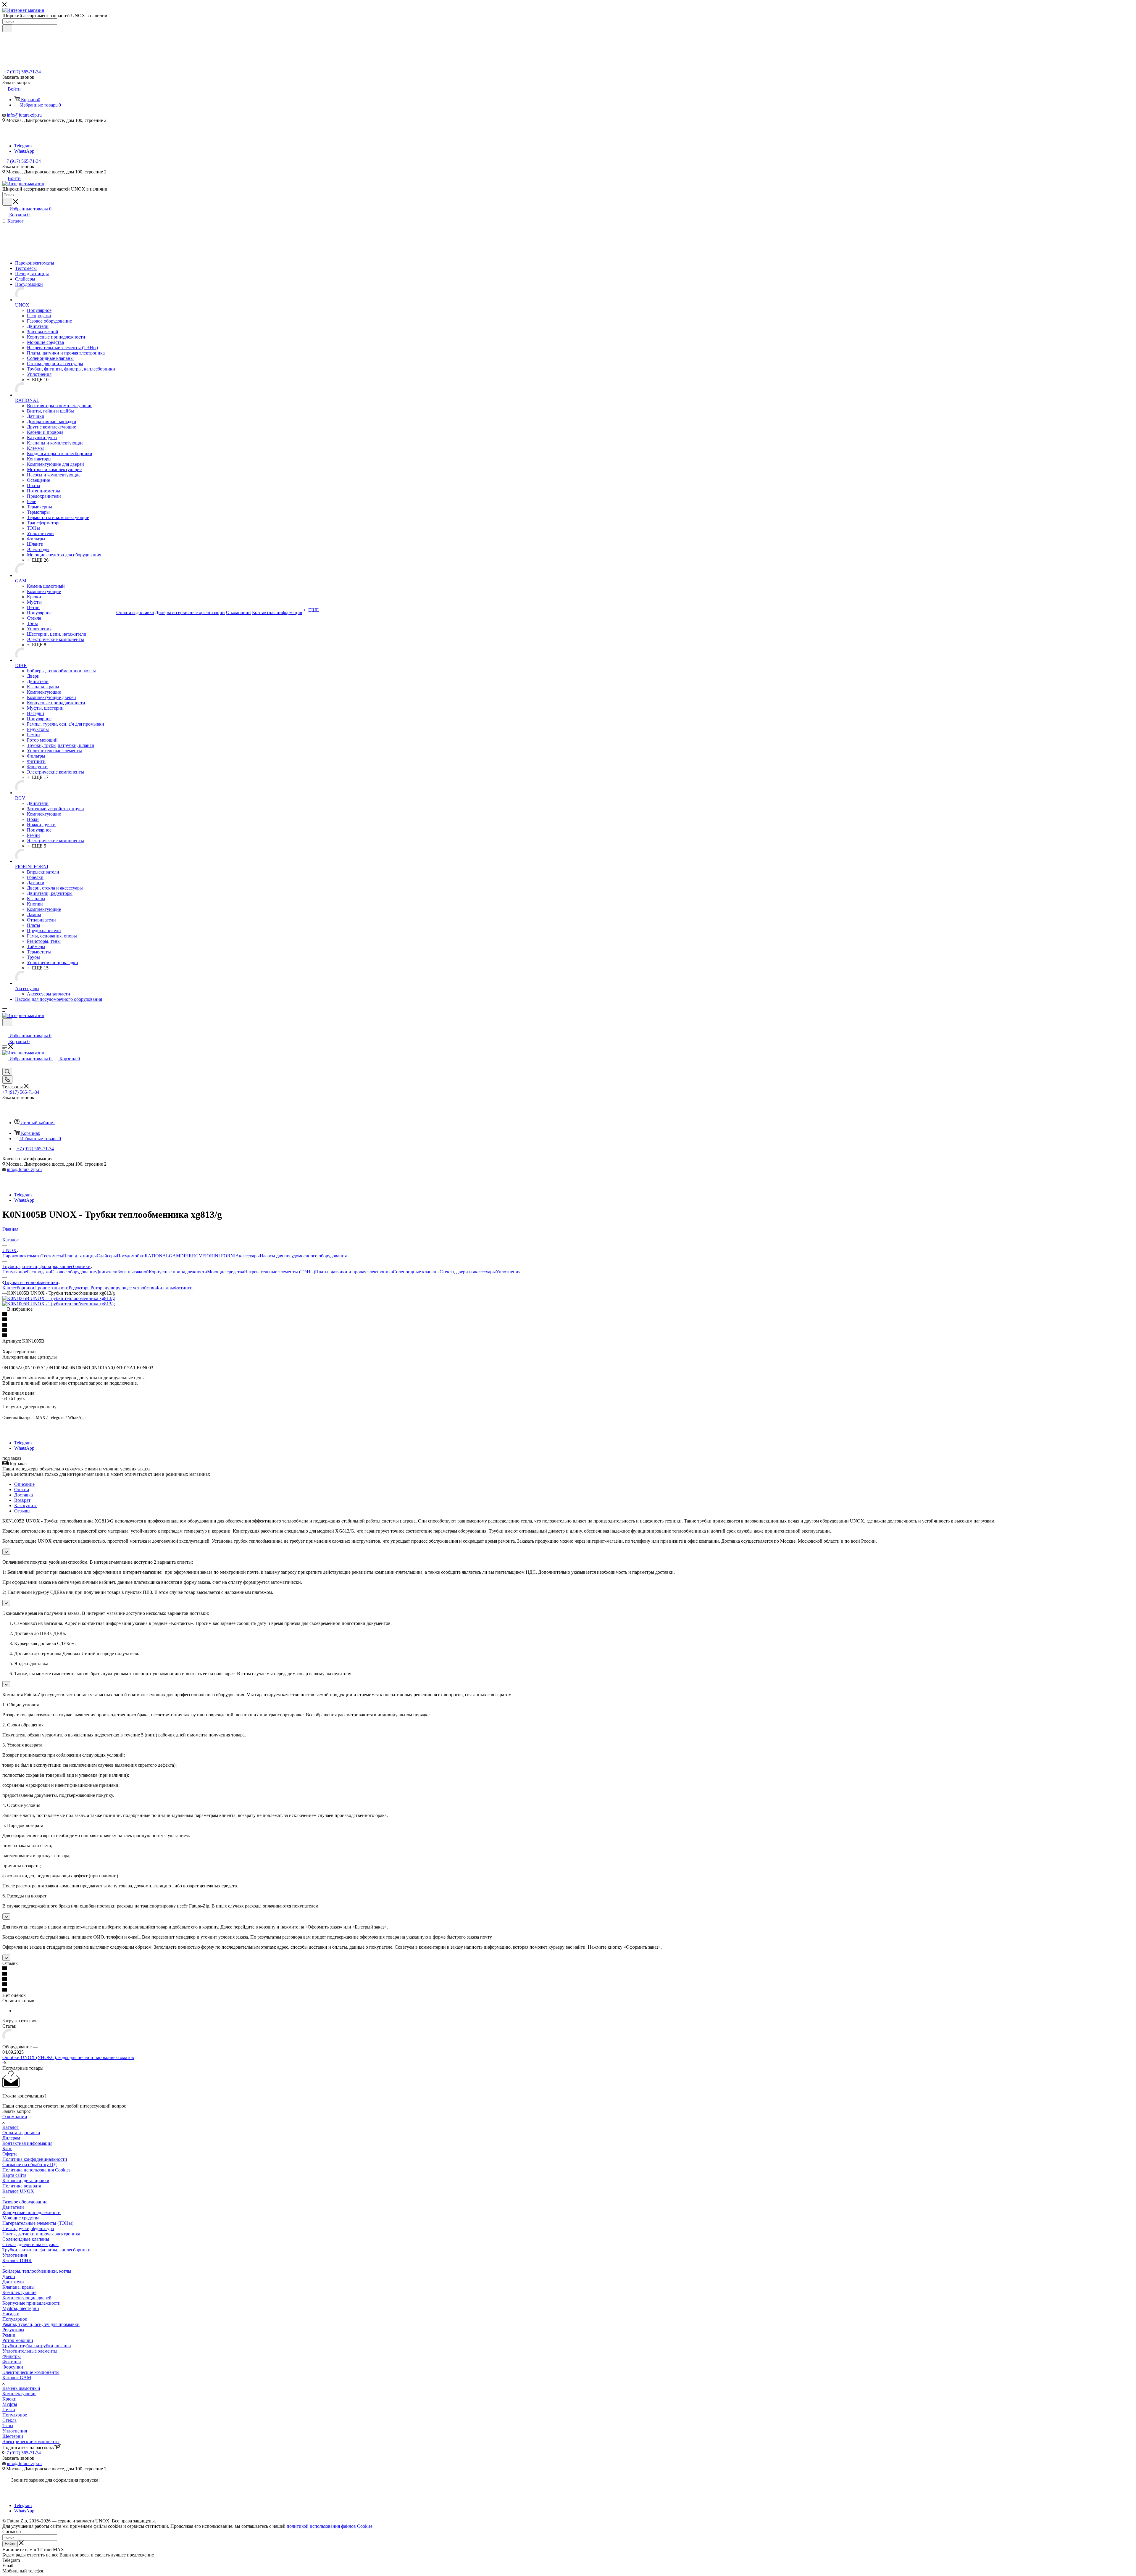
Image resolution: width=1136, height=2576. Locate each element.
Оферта (10, 2154)
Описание (24, 1484)
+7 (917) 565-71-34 (22, 72)
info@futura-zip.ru (24, 115)
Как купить (26, 1506)
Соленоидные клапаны (416, 1272)
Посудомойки (131, 1256)
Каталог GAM (17, 2378)
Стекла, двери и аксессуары (468, 1272)
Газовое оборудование (73, 1272)
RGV (197, 1256)
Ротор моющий (18, 2340)
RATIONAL (157, 1256)
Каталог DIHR (17, 2260)
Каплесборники (18, 1288)
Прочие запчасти (51, 1288)
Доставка (24, 1495)
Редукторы (80, 1288)
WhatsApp (24, 151)
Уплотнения (508, 1272)
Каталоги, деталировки (26, 2181)
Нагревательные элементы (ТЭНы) (280, 1272)
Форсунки (13, 2367)
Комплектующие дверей (27, 2298)
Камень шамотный (21, 2388)
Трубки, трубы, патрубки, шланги (37, 2346)
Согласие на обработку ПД (30, 2165)
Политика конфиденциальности (35, 2159)
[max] (22, 140)
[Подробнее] (4, 2063)
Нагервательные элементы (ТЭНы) (38, 2223)
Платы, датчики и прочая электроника (354, 1272)
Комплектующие (19, 2292)
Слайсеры (107, 1256)
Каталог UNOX (18, 2191)
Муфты (10, 2404)
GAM (175, 1256)
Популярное (15, 1272)
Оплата (22, 1490)
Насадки (11, 2314)
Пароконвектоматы (22, 1256)
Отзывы (22, 1511)
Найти (10, 2544)
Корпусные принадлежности (178, 1272)
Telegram (23, 146)
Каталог (11, 2127)
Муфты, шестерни (21, 2308)
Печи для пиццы (80, 1256)
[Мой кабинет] (5, 1030)
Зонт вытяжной (133, 1272)
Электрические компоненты (31, 2372)
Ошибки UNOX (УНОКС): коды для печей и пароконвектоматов (68, 2057)
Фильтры (165, 1288)
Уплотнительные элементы (30, 2351)
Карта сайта (14, 2175)
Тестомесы (52, 1256)
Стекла (9, 2420)
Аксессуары (248, 1256)
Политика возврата (22, 2186)
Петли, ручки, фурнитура (28, 2228)
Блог (7, 2149)
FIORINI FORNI (219, 1256)
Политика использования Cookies (36, 2170)
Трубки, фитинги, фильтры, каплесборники (46, 2250)
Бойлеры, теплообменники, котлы (37, 2271)
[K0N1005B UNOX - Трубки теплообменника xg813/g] (59, 1298)
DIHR (186, 1256)
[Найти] (7, 28)
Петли (9, 2410)
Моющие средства (226, 1272)
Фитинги (183, 1288)
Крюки (9, 2399)
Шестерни (13, 2436)
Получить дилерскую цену (29, 1407)
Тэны (8, 2426)
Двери (9, 2276)
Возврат (22, 1500)
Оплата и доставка (21, 2133)
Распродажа (39, 1272)
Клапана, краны (18, 2287)
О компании (15, 2117)
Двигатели (107, 1272)
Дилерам (11, 2138)
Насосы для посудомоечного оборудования (303, 1256)
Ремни (9, 2335)
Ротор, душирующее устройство (123, 1288)
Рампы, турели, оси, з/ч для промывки (41, 2324)
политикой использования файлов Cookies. (330, 2526)
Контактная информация (27, 2143)
